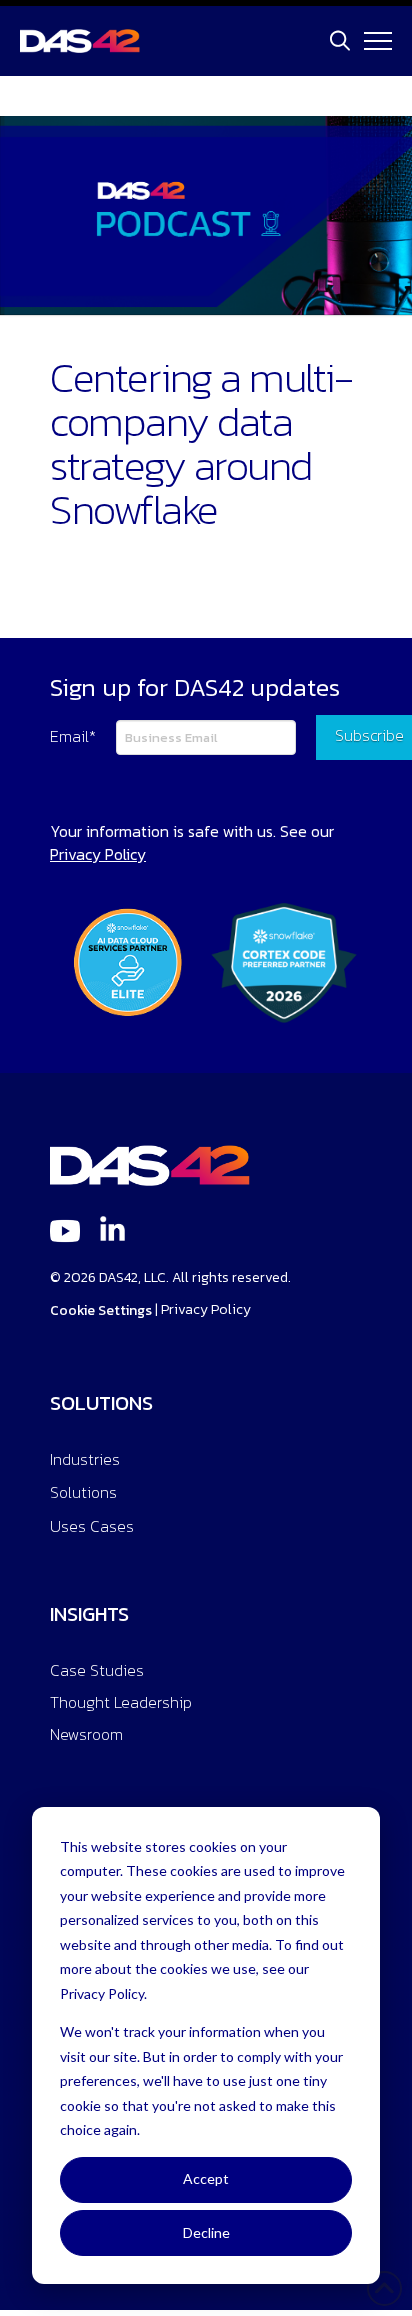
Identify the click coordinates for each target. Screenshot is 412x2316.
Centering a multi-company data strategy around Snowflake (201, 443)
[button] (340, 41)
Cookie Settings (101, 1310)
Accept (206, 2178)
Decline (206, 2232)
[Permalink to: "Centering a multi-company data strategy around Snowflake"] (206, 215)
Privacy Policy (206, 1309)
